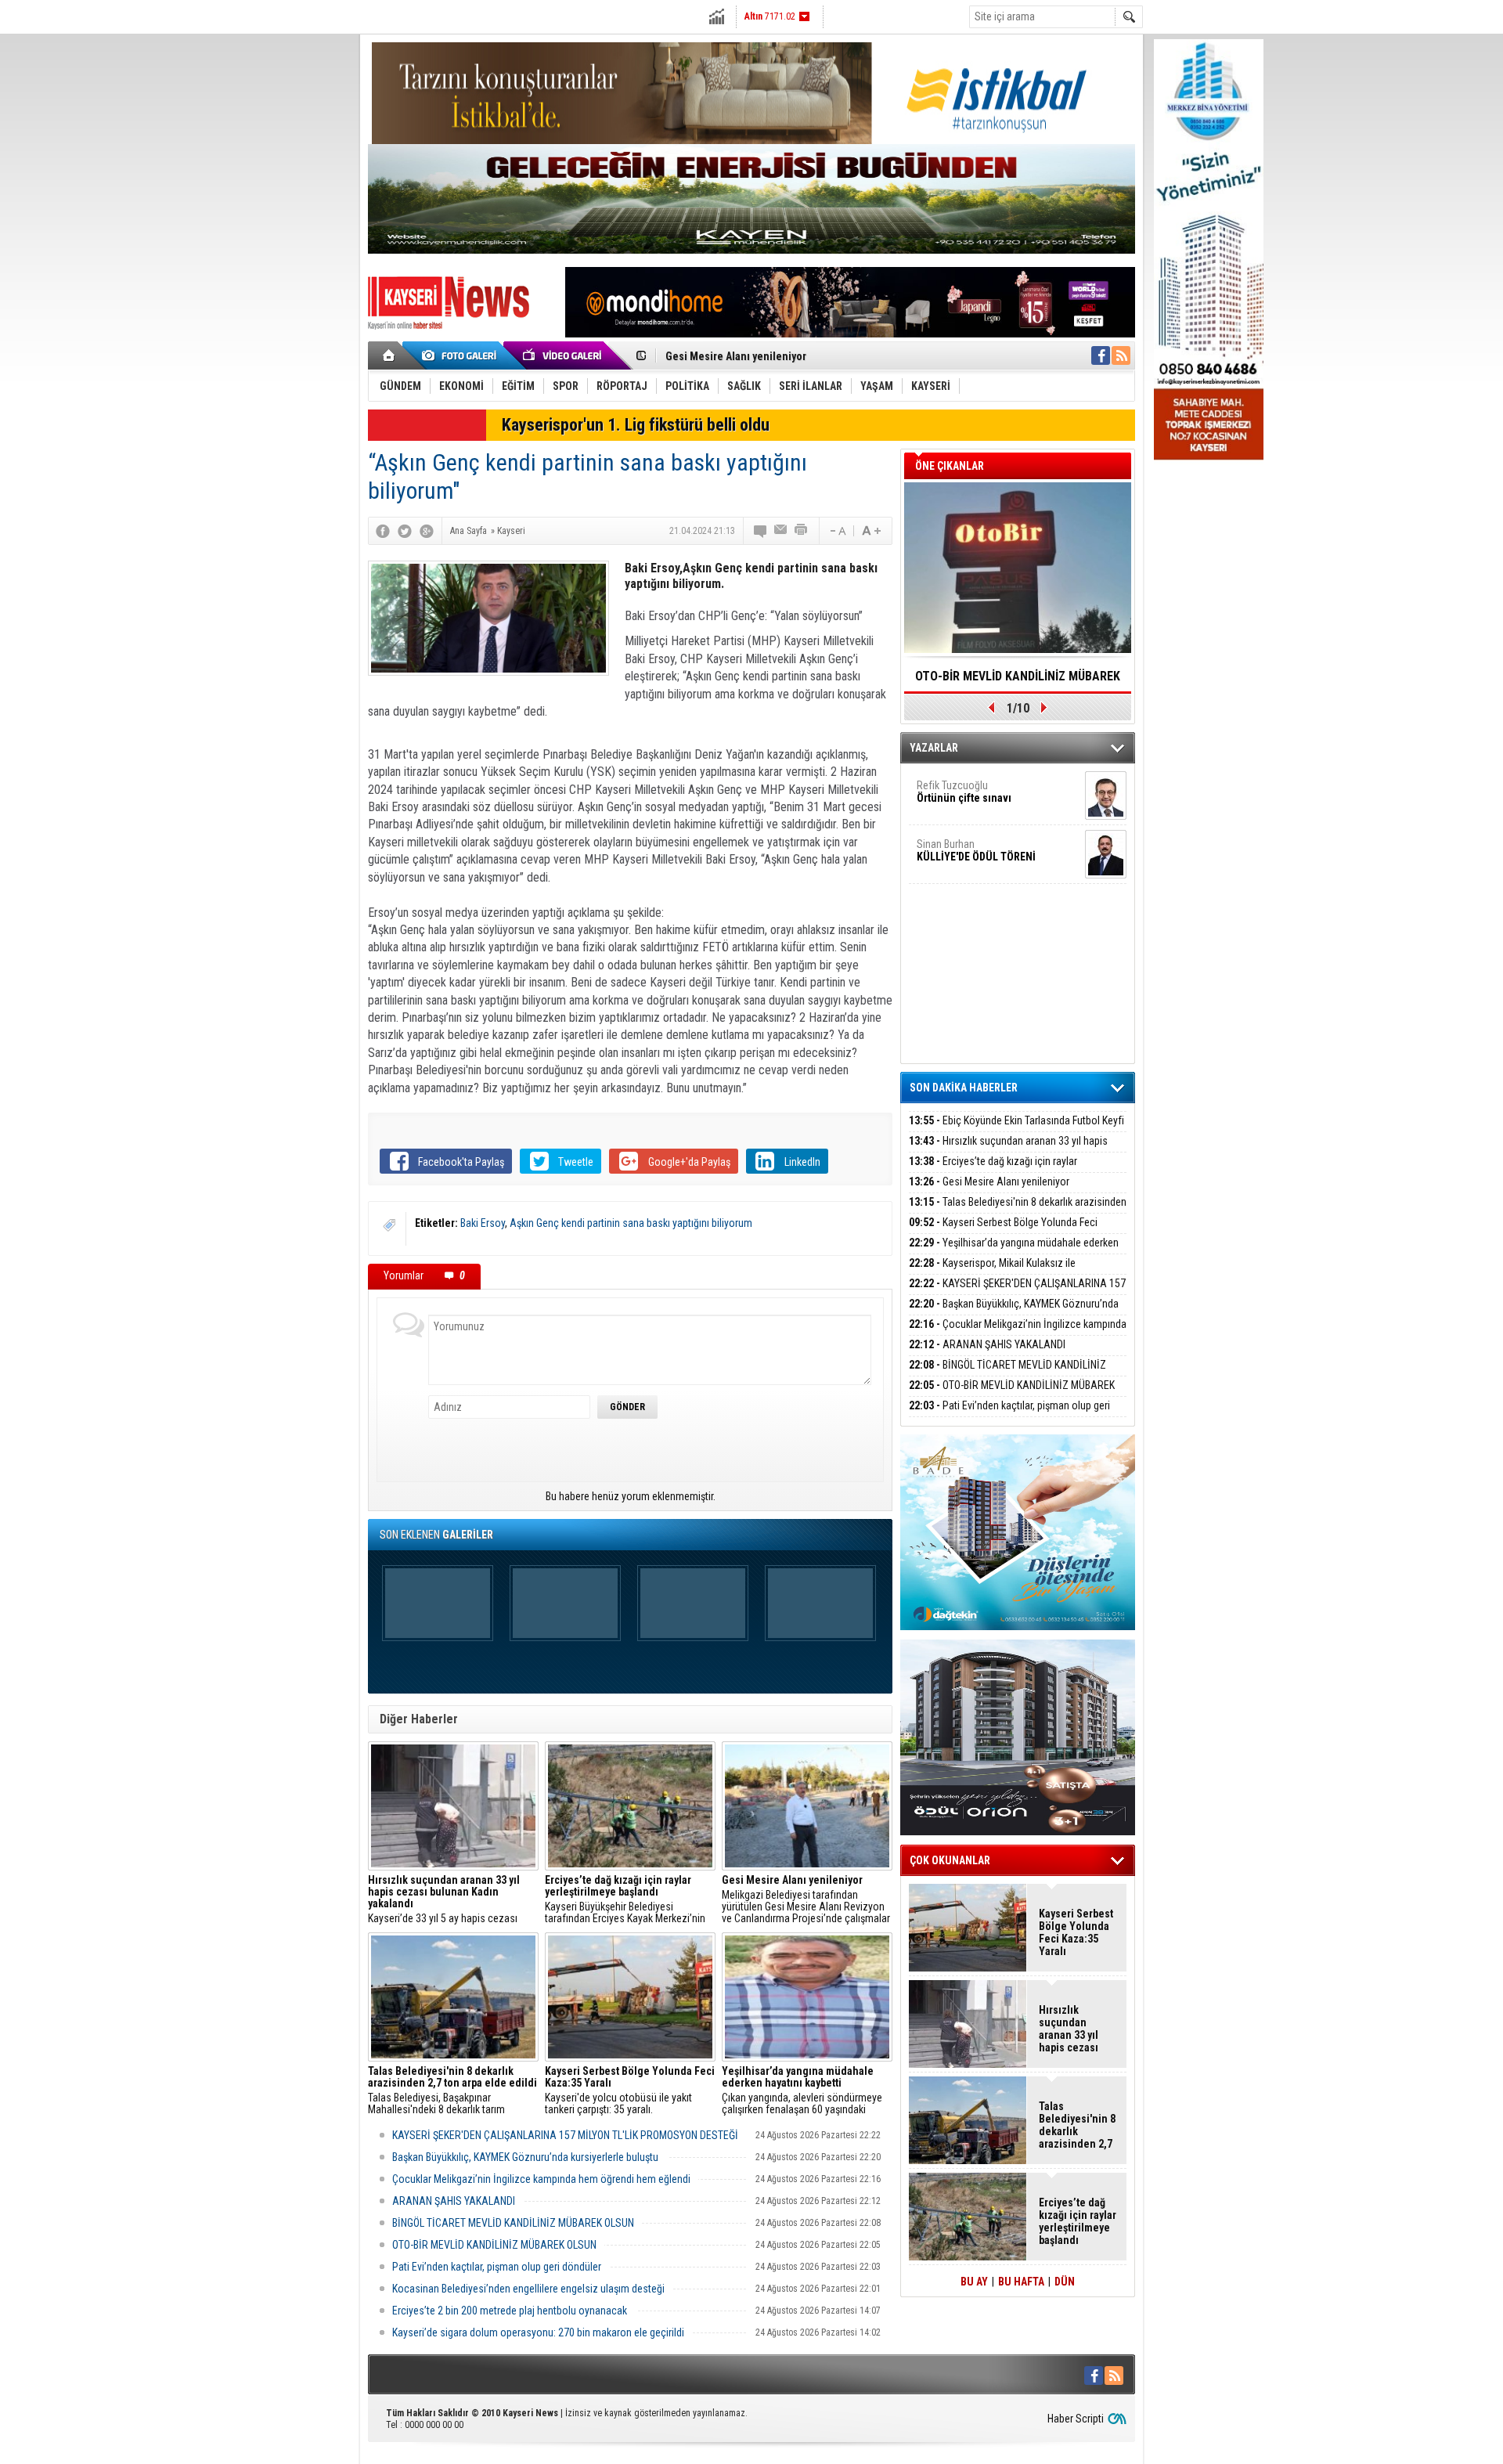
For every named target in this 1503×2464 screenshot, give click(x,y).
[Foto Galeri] (462, 355)
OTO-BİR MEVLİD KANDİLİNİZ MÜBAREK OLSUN (494, 2245)
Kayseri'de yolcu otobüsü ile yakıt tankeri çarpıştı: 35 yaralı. (630, 2091)
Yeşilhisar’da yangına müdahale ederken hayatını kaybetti (1014, 1252)
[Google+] (427, 531)
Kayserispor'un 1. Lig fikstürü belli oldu (636, 425)
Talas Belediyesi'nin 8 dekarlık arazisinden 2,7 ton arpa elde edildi (1018, 1211)
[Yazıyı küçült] (837, 531)
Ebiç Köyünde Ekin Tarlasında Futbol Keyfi (1016, 1120)
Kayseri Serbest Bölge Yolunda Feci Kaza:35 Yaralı (1003, 1231)
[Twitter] (405, 531)
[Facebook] (383, 531)
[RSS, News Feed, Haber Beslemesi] (1121, 355)
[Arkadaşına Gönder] (781, 531)
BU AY (974, 2282)
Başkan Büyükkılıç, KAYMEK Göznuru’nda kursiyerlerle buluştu (526, 2157)
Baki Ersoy (483, 1223)
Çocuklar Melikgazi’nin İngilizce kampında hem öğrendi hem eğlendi (541, 2179)
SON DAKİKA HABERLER (964, 1088)
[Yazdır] (802, 531)
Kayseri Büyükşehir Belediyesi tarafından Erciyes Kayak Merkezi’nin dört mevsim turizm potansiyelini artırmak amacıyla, (625, 1899)
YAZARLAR (934, 748)
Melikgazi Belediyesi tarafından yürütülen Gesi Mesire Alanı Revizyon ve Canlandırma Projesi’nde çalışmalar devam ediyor (806, 1899)
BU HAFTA (1021, 2282)
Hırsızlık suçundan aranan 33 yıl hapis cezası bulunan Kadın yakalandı (1008, 1150)
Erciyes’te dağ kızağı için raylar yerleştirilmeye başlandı (993, 1170)
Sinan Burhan (976, 850)
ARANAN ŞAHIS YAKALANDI (454, 2201)
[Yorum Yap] (761, 531)
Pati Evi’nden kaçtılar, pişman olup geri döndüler (497, 2267)
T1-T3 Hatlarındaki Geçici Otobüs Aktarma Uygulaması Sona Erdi (1018, 681)
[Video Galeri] (564, 355)
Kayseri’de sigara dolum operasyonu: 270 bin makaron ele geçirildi (538, 2332)
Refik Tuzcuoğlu (964, 792)
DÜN (1065, 2282)
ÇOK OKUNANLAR (950, 1860)
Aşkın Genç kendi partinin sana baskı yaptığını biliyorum (631, 1223)
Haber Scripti (1076, 2419)
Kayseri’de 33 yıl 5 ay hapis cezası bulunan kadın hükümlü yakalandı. (444, 1899)
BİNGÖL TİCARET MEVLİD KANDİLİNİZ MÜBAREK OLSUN (513, 2223)
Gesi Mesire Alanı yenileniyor (736, 356)
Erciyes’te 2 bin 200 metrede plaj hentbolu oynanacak (511, 2311)
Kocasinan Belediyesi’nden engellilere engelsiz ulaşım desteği (528, 2289)
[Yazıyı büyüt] (871, 531)
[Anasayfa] (389, 355)
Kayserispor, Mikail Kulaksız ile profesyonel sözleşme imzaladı (992, 1272)
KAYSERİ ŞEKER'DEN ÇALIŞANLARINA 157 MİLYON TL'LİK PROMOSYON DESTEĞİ (565, 2135)
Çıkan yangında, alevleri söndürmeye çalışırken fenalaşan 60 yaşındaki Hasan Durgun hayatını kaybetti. (802, 2091)
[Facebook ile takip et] (1101, 355)
